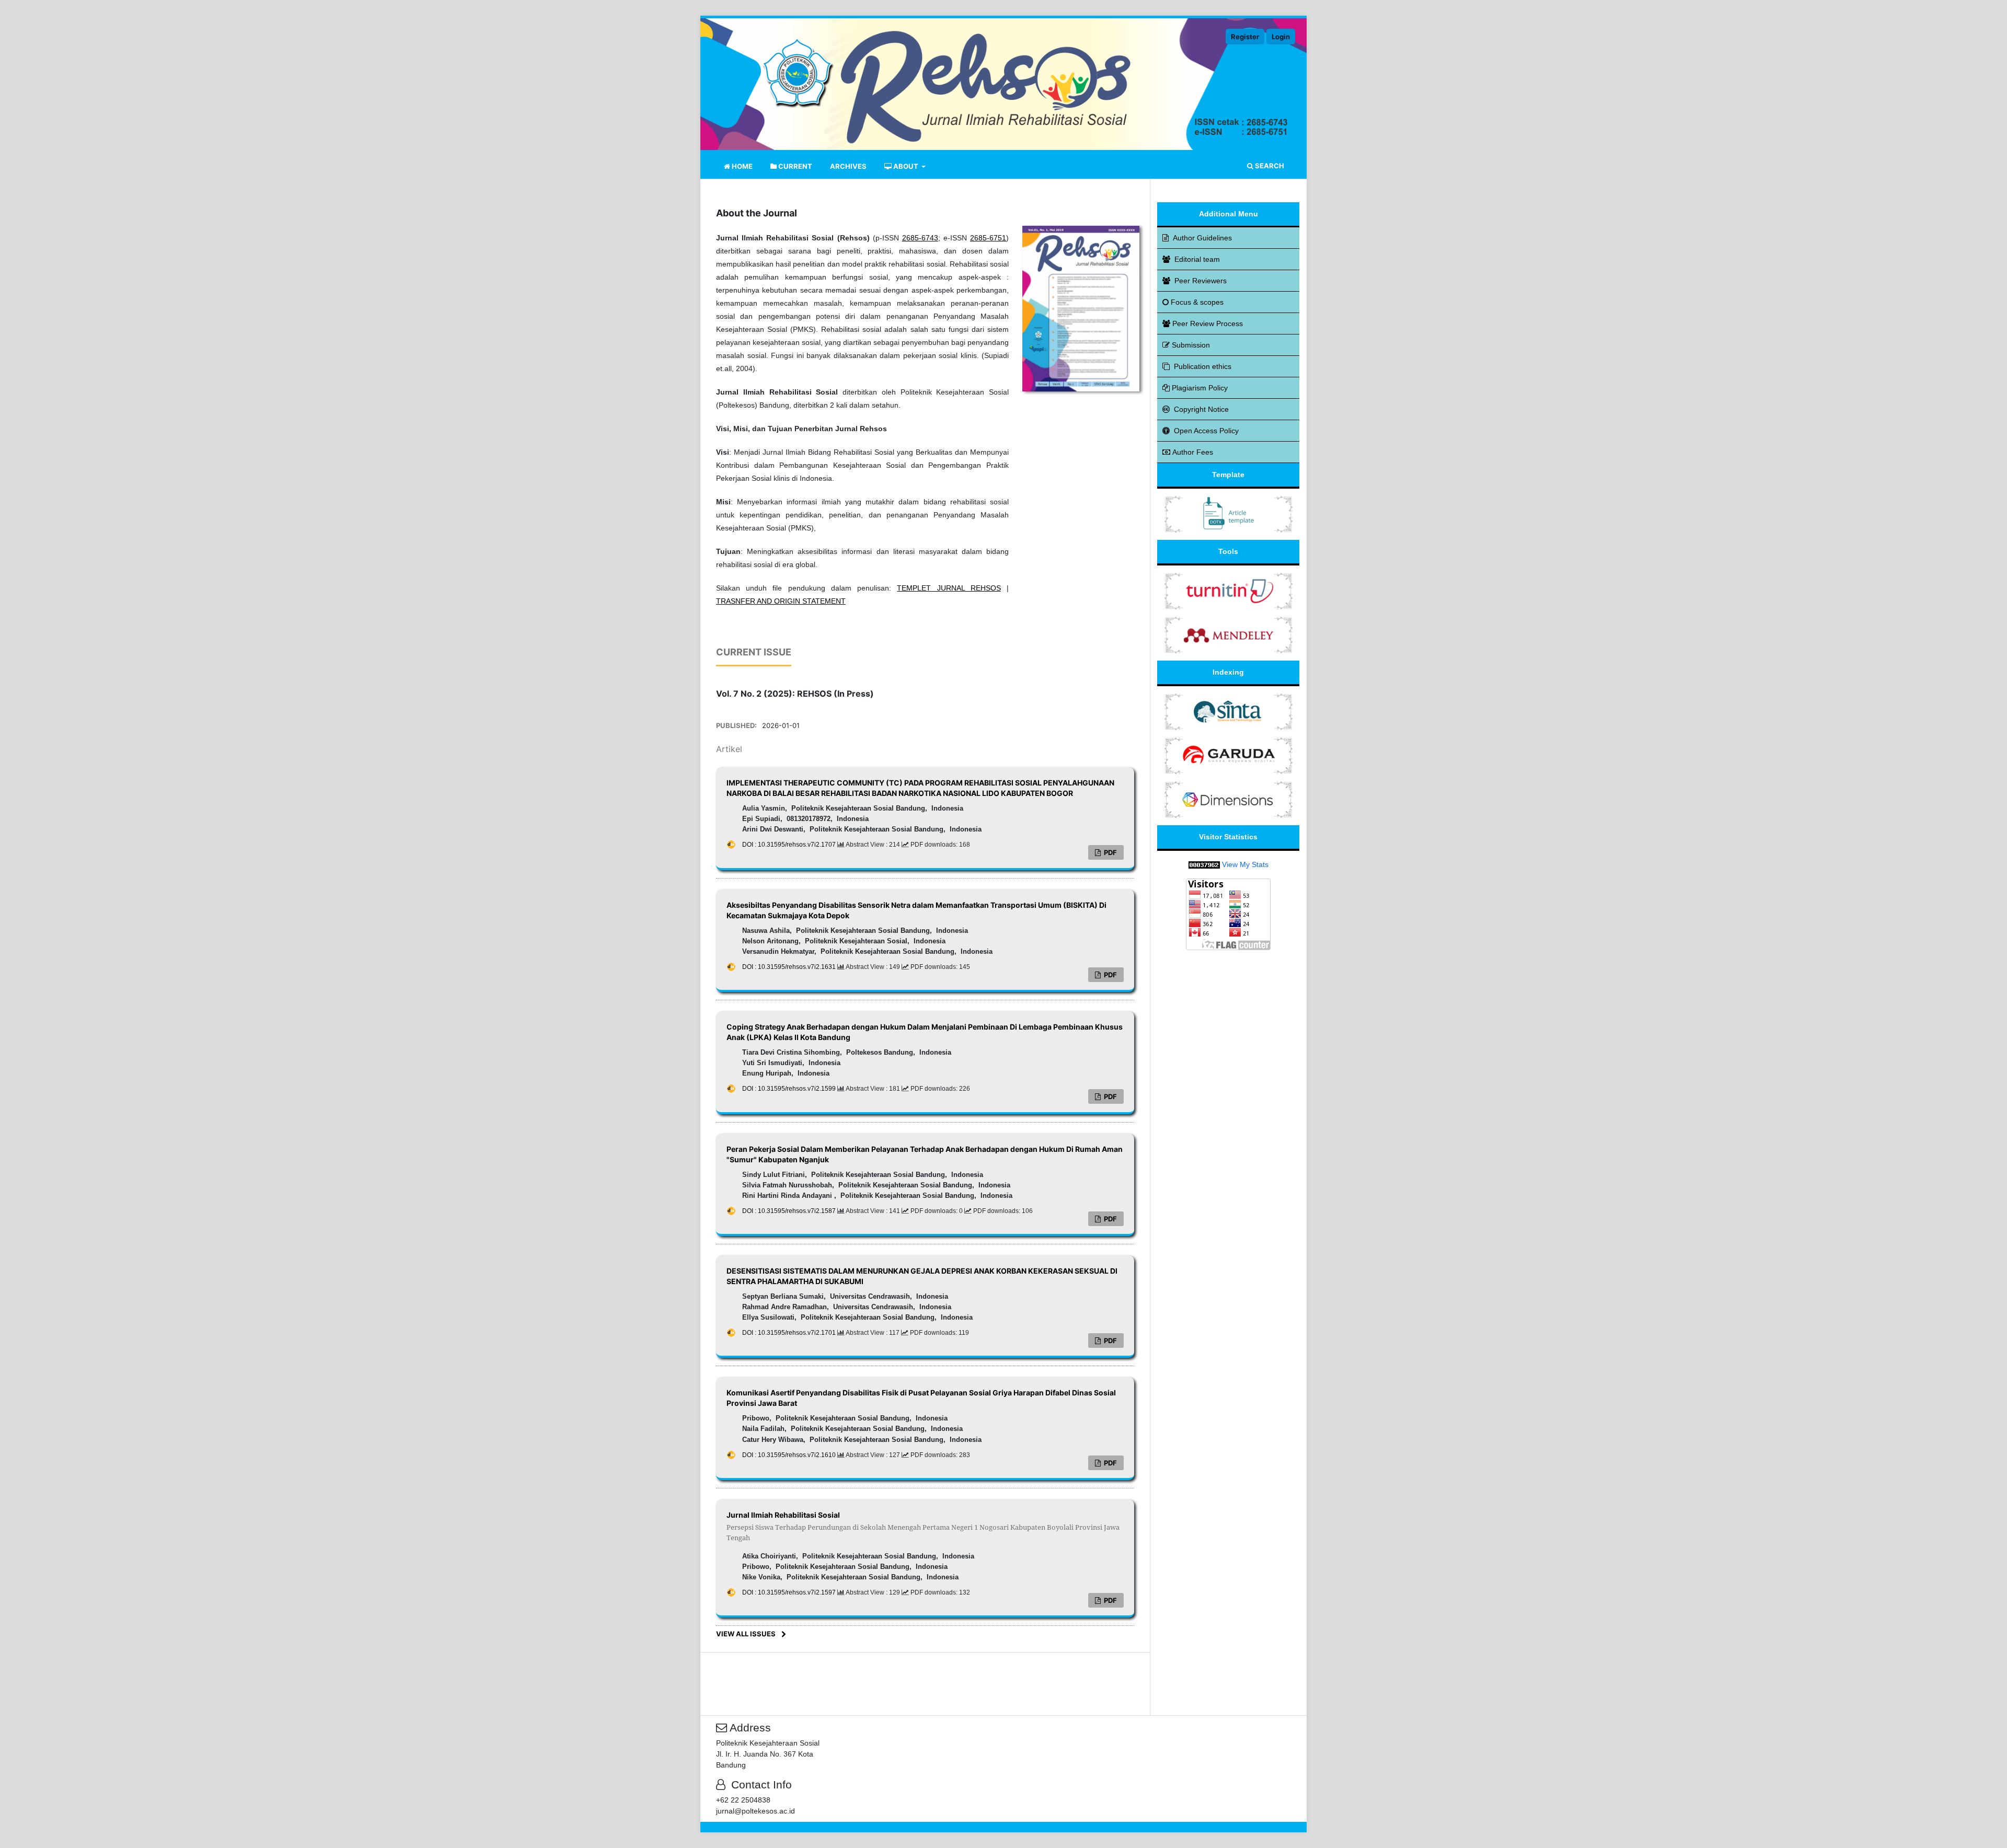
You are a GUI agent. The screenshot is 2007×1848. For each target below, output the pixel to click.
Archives (848, 166)
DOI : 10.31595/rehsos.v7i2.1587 (790, 1211)
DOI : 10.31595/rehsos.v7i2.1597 (790, 1592)
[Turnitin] (1229, 591)
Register (1245, 37)
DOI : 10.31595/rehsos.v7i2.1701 (790, 1333)
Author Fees (1193, 452)
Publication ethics (1203, 366)
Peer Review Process (1208, 324)
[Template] (1229, 514)
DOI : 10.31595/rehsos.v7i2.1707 (790, 845)
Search (1269, 166)
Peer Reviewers (1201, 281)
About (906, 166)
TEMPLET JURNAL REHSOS (949, 588)
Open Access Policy (1206, 431)
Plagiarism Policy (1200, 388)
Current (794, 166)
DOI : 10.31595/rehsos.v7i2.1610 (790, 1455)
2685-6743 (920, 238)
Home (741, 166)
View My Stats (1245, 864)
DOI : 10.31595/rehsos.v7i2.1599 (790, 1089)
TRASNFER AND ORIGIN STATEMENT (781, 601)
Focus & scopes (1197, 302)
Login (1281, 37)
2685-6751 (988, 238)
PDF (1110, 852)
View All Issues (746, 1634)
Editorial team (1197, 259)
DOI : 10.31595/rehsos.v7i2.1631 (790, 967)
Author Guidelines (1202, 238)
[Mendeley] (1229, 634)
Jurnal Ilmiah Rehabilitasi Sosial (923, 1526)
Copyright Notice (1201, 409)
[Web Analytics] (1204, 864)
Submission (1191, 345)
